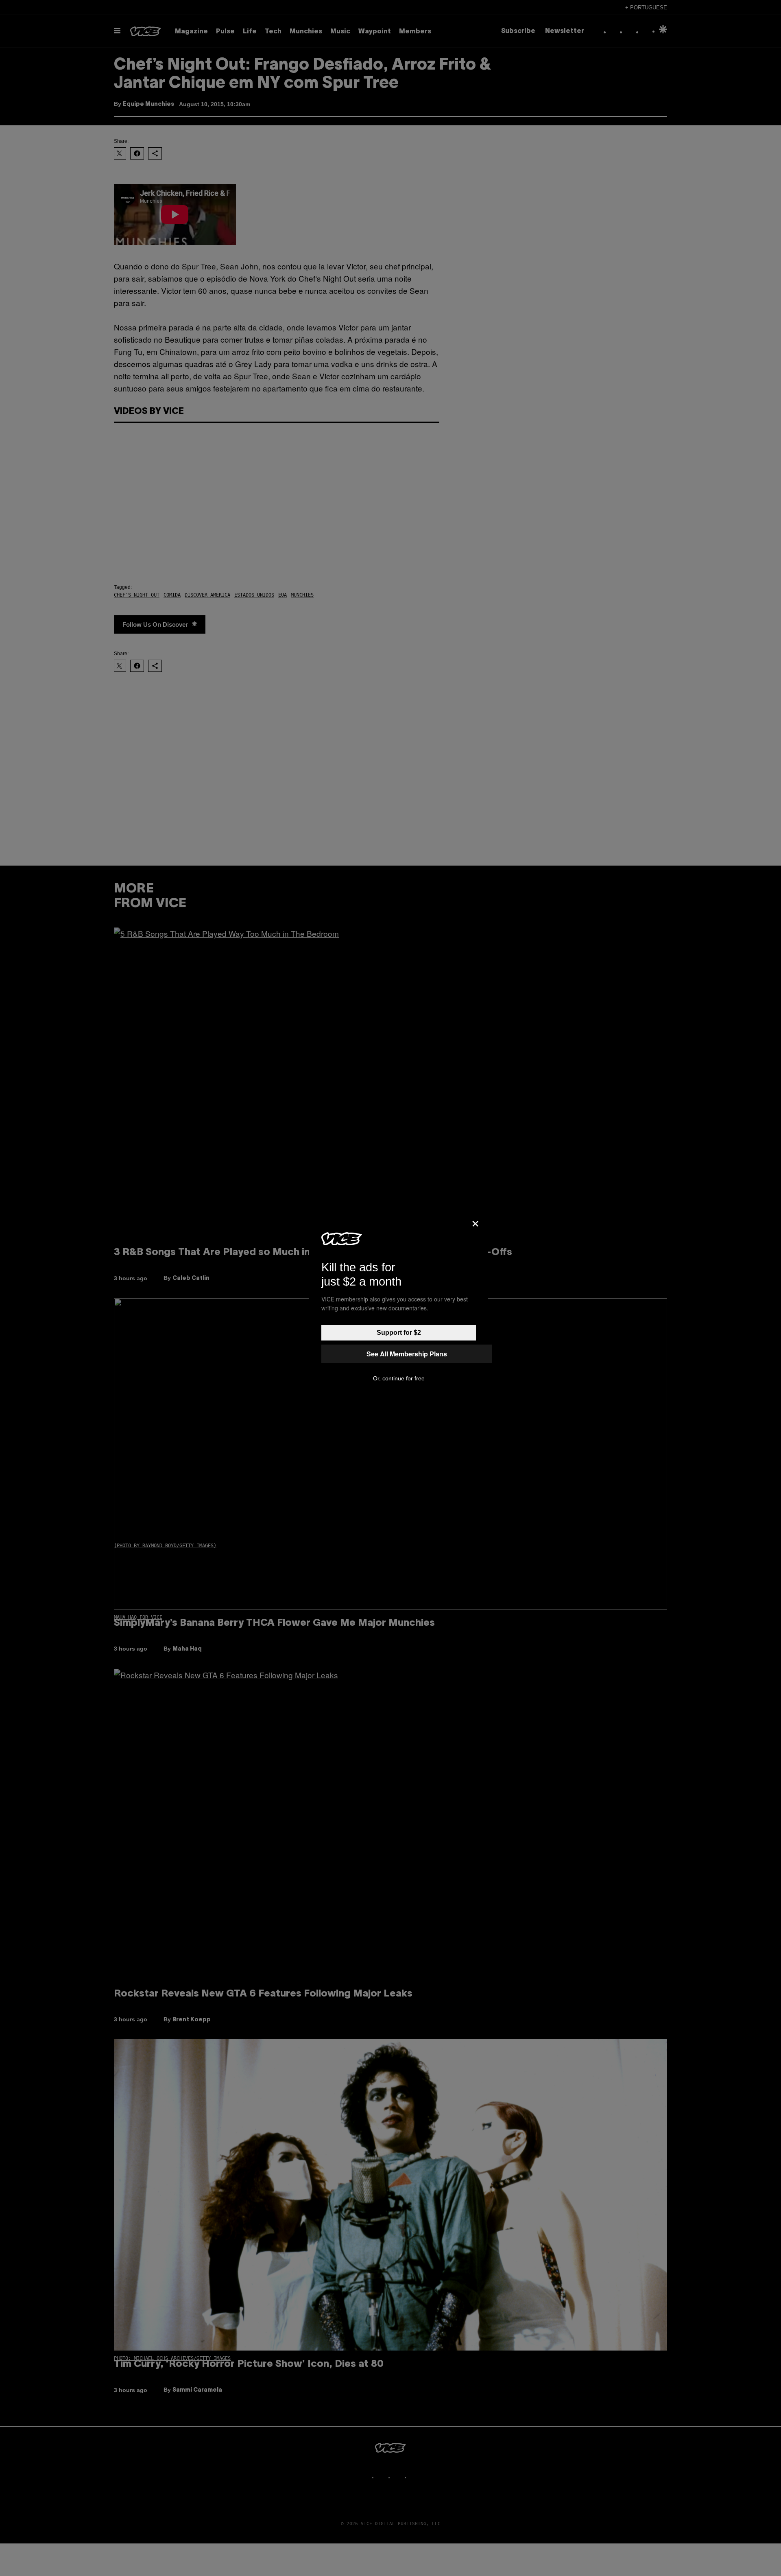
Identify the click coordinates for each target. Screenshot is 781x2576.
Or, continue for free (399, 1378)
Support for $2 (399, 1333)
